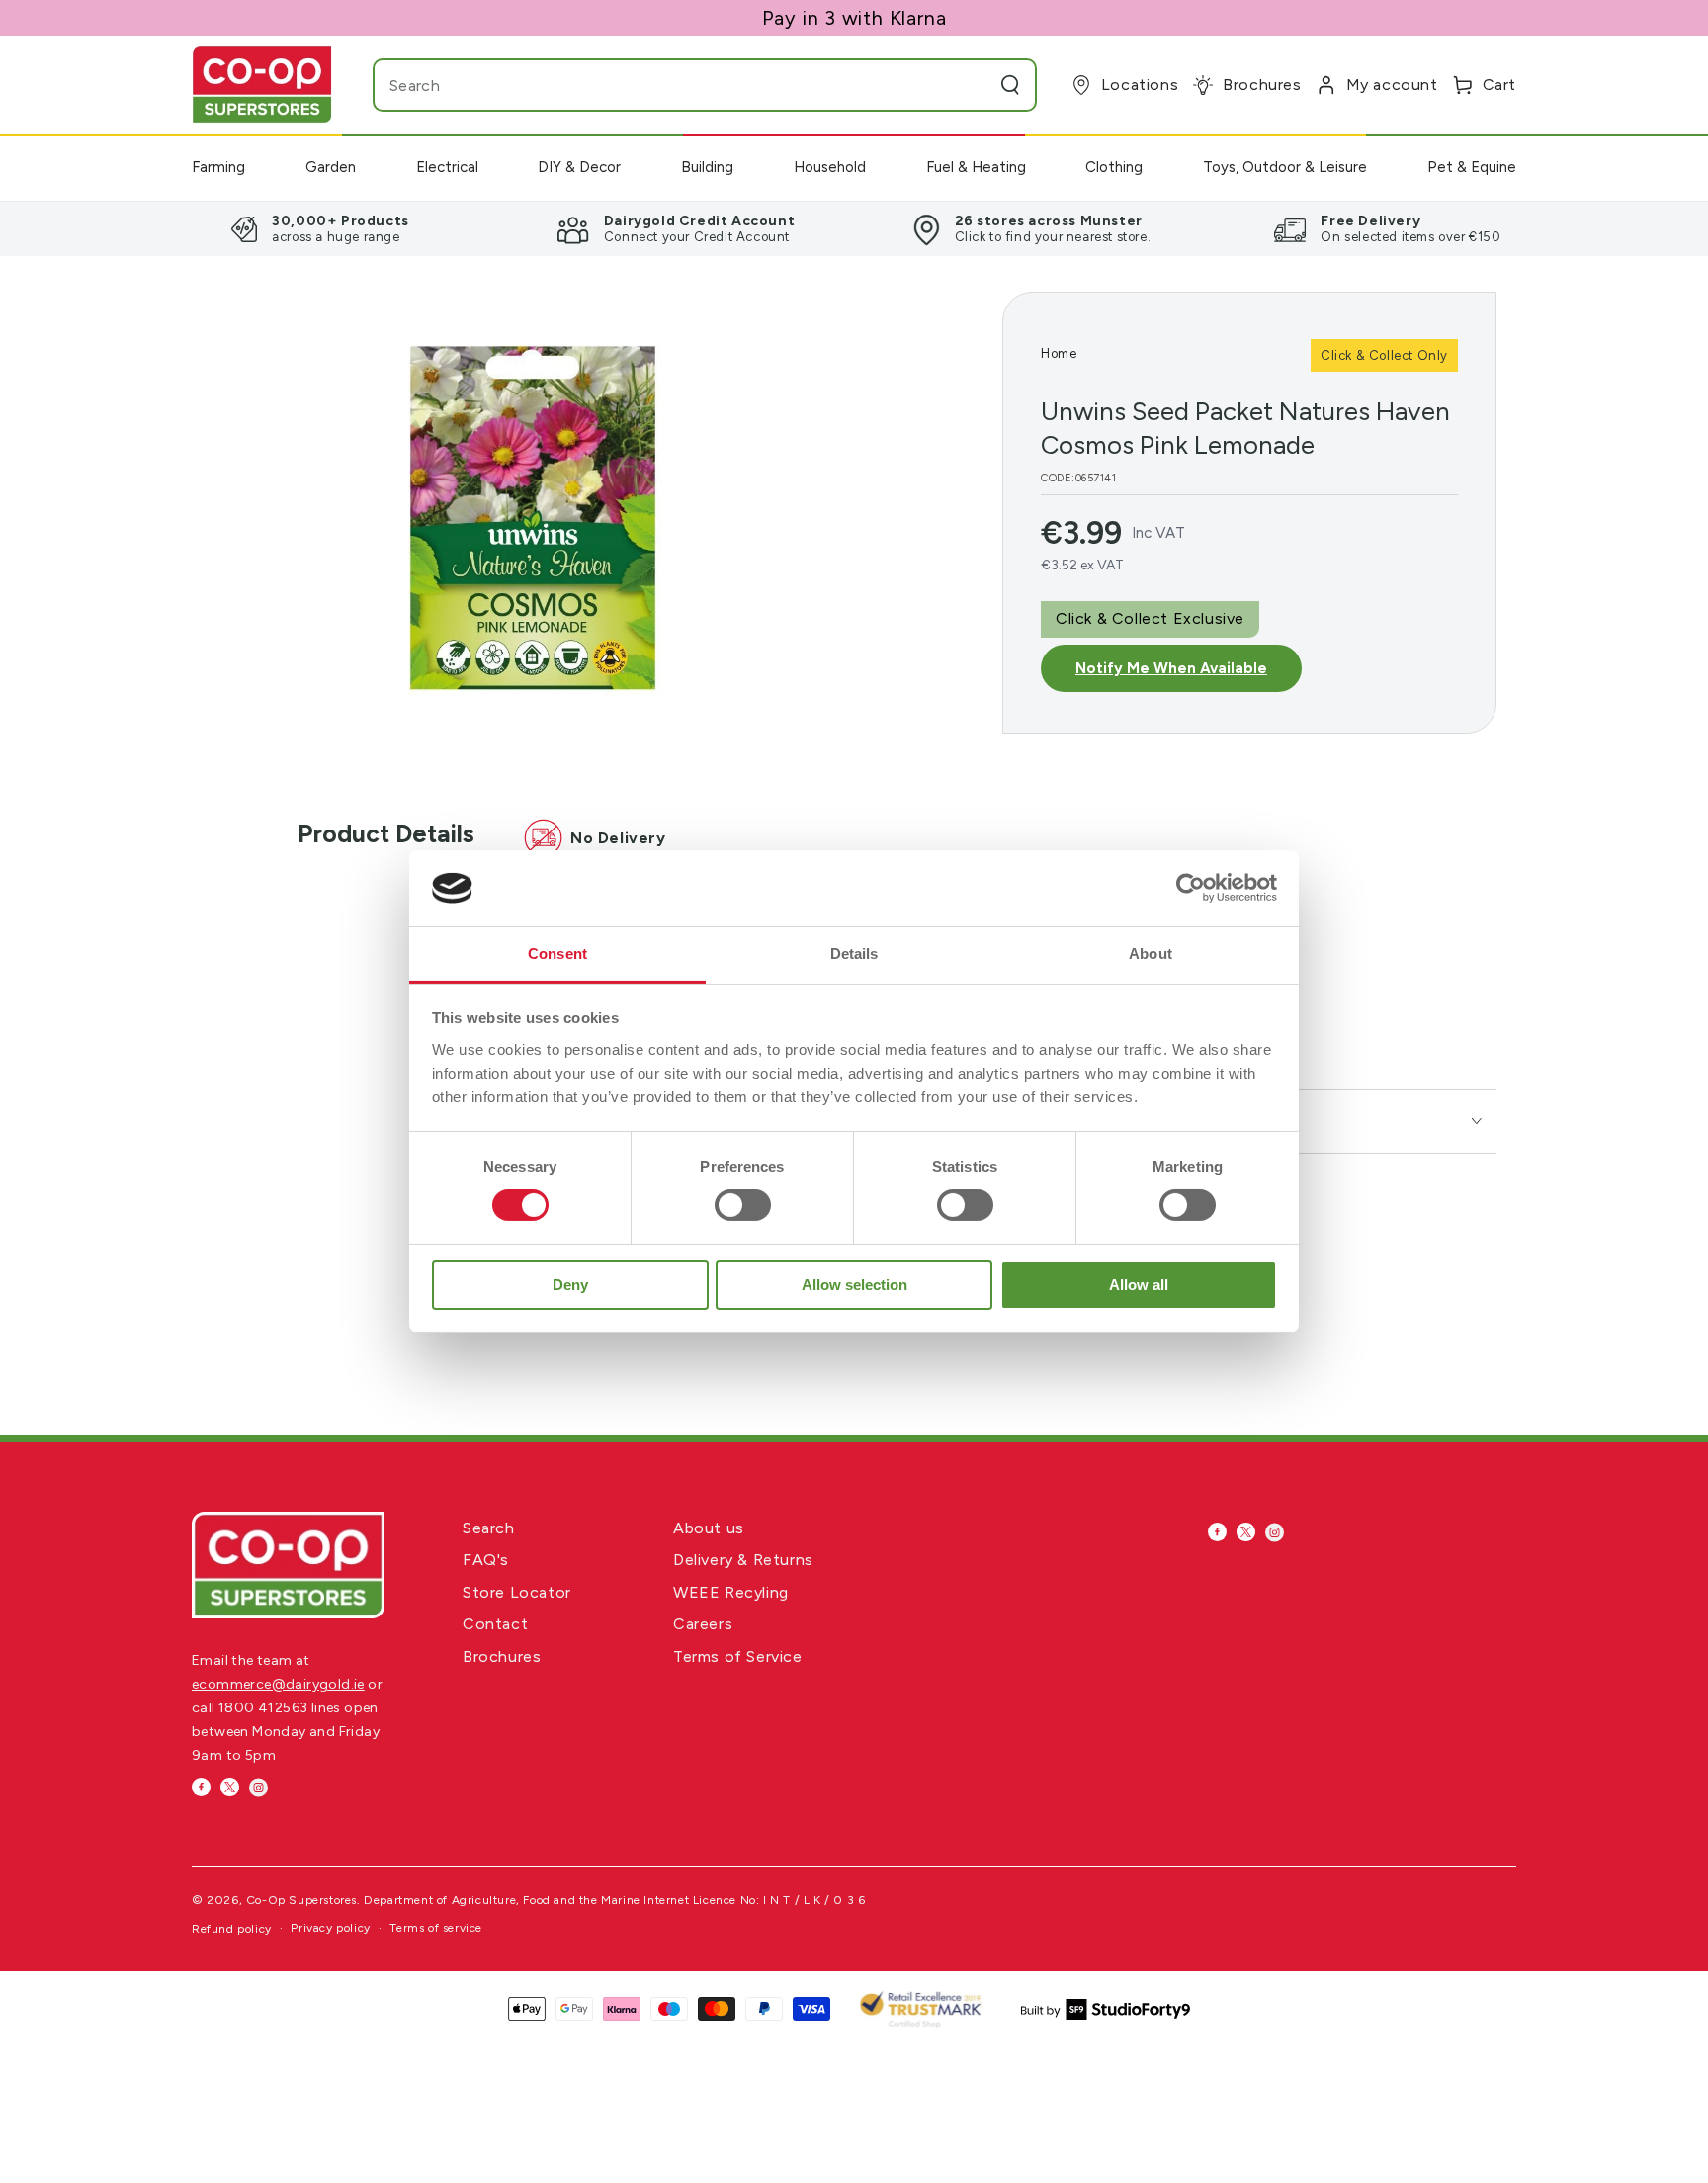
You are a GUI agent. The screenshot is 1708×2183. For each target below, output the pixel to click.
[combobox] (666, 85)
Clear (971, 85)
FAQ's (486, 1560)
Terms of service (436, 1928)
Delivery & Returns (743, 1560)
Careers (703, 1624)
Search (489, 1528)
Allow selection (854, 1285)
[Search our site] (1010, 85)
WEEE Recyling (731, 1592)
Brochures (502, 1657)
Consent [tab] (557, 954)
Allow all (1139, 1285)
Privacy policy (330, 1928)
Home (1059, 353)
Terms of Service (738, 1657)
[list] (854, 228)
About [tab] (1151, 954)
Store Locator (517, 1592)
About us (709, 1528)
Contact (495, 1624)
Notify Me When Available (1171, 668)
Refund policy (232, 1929)
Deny (570, 1285)
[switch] (743, 1205)
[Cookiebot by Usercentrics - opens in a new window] (1191, 888)
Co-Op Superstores (301, 1900)
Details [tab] (854, 954)
